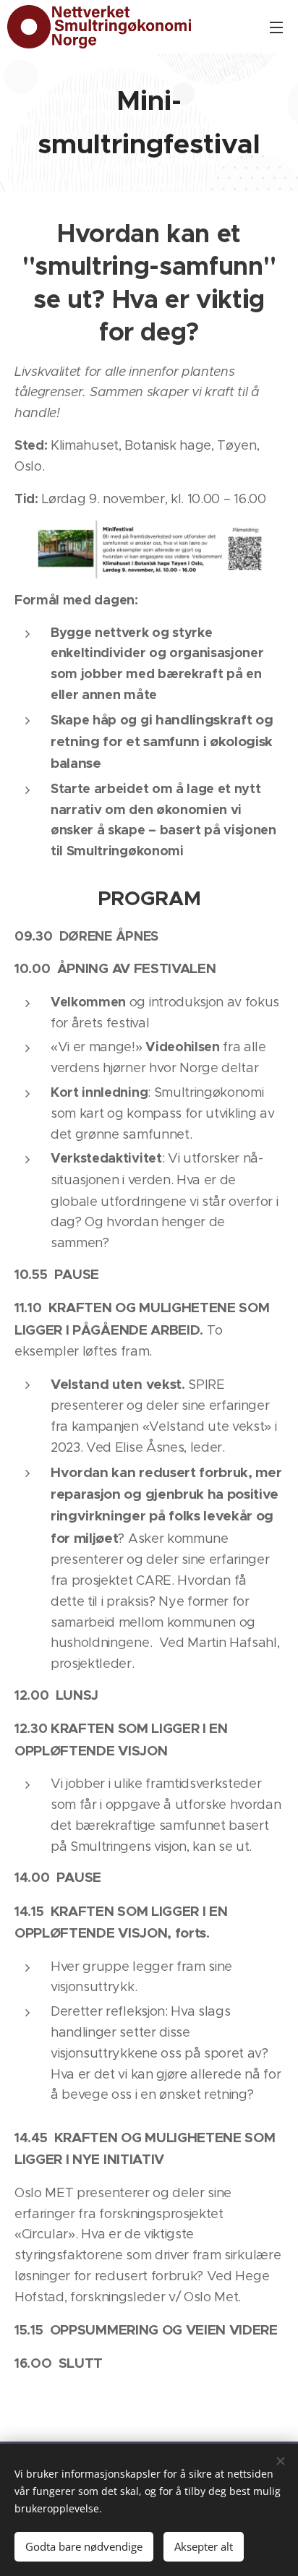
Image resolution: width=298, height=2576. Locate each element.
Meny (276, 27)
